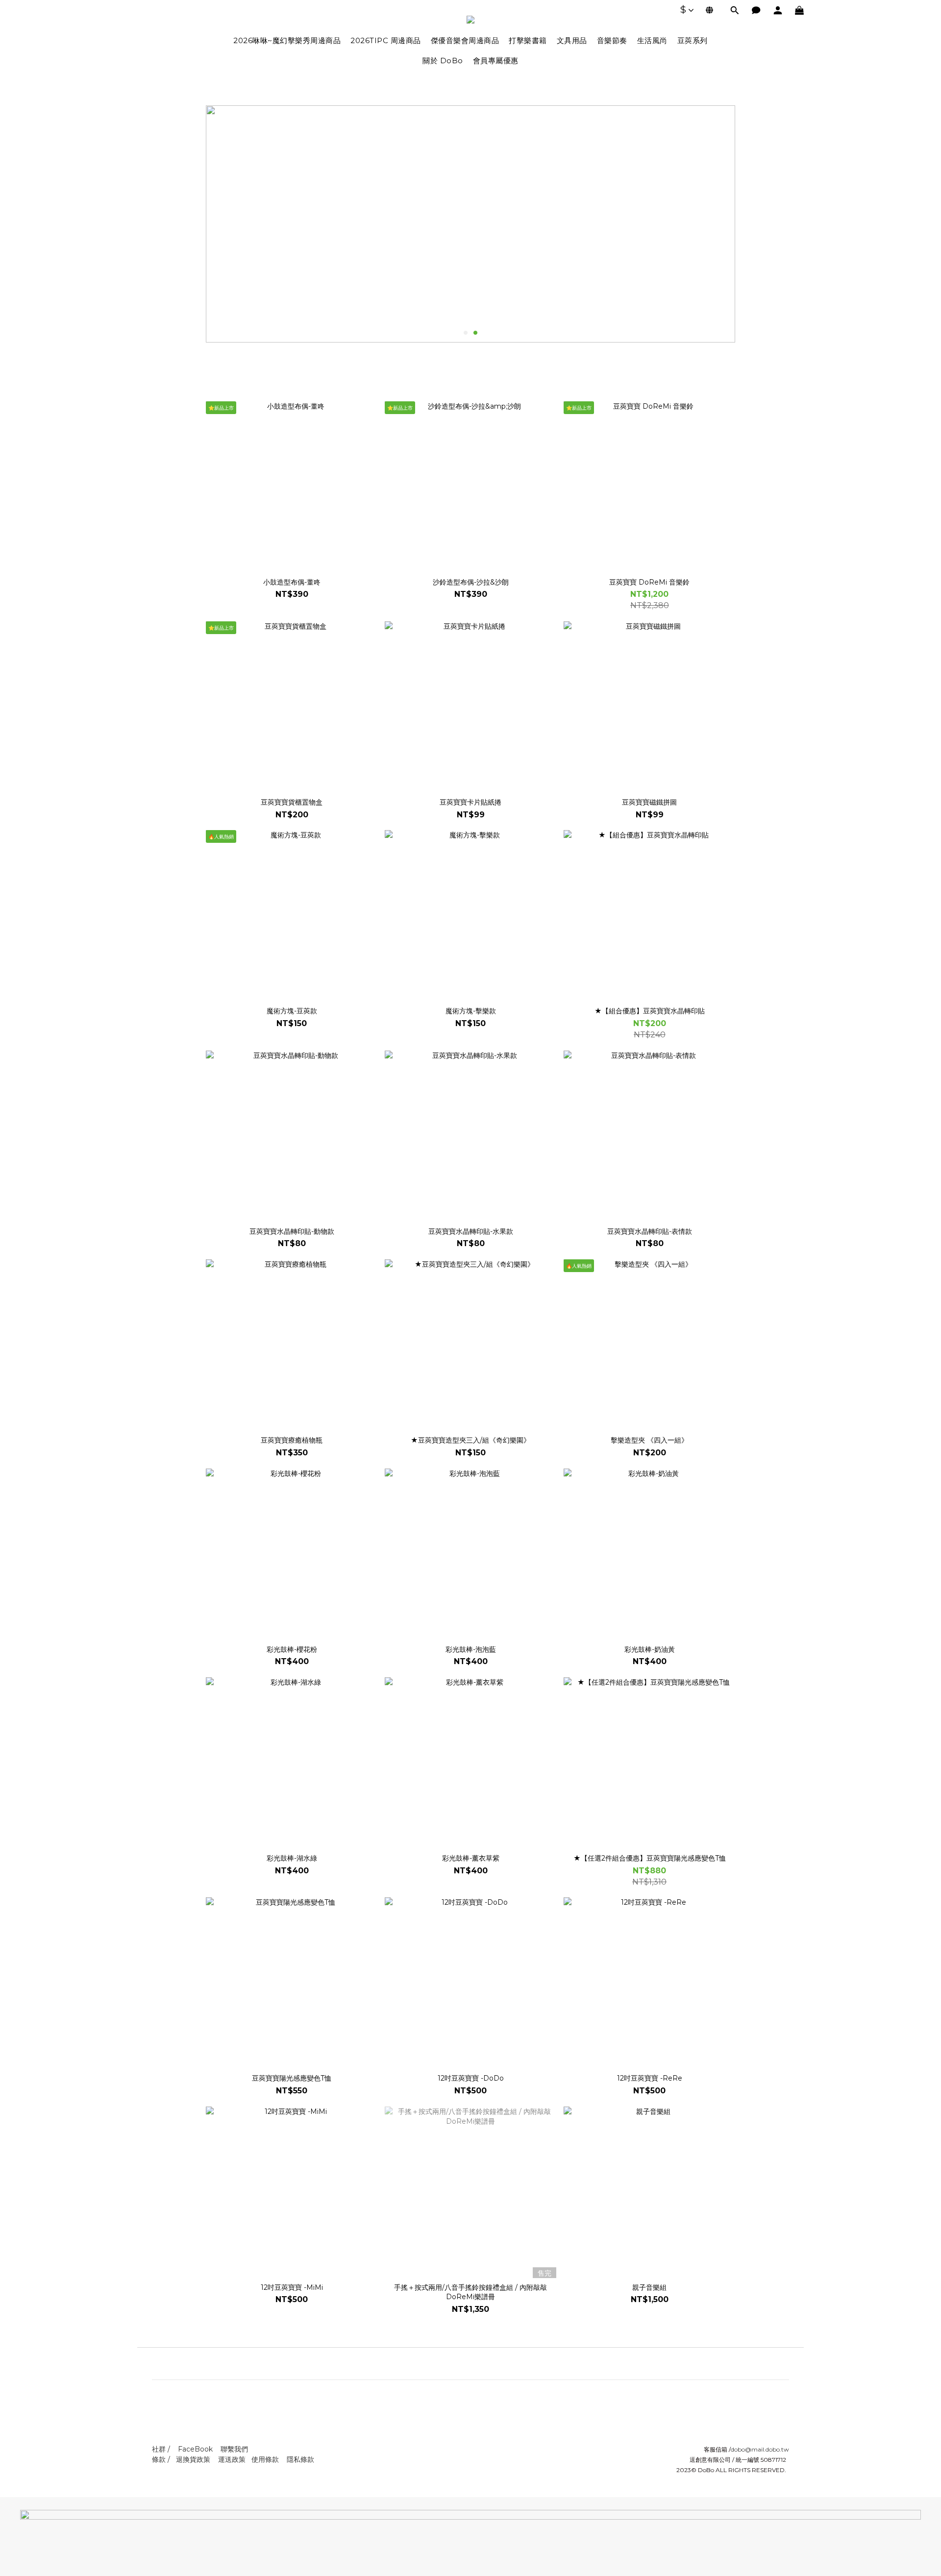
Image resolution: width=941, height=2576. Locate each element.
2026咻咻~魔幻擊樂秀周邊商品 (287, 40)
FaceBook (195, 2449)
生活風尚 (652, 40)
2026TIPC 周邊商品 (386, 40)
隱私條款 (300, 2459)
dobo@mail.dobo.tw (760, 2449)
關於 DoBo (443, 61)
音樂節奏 (612, 40)
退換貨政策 (193, 2459)
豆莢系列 (693, 40)
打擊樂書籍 (528, 40)
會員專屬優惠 (496, 61)
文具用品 (572, 40)
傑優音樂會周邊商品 (465, 40)
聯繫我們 (234, 2449)
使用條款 (265, 2459)
